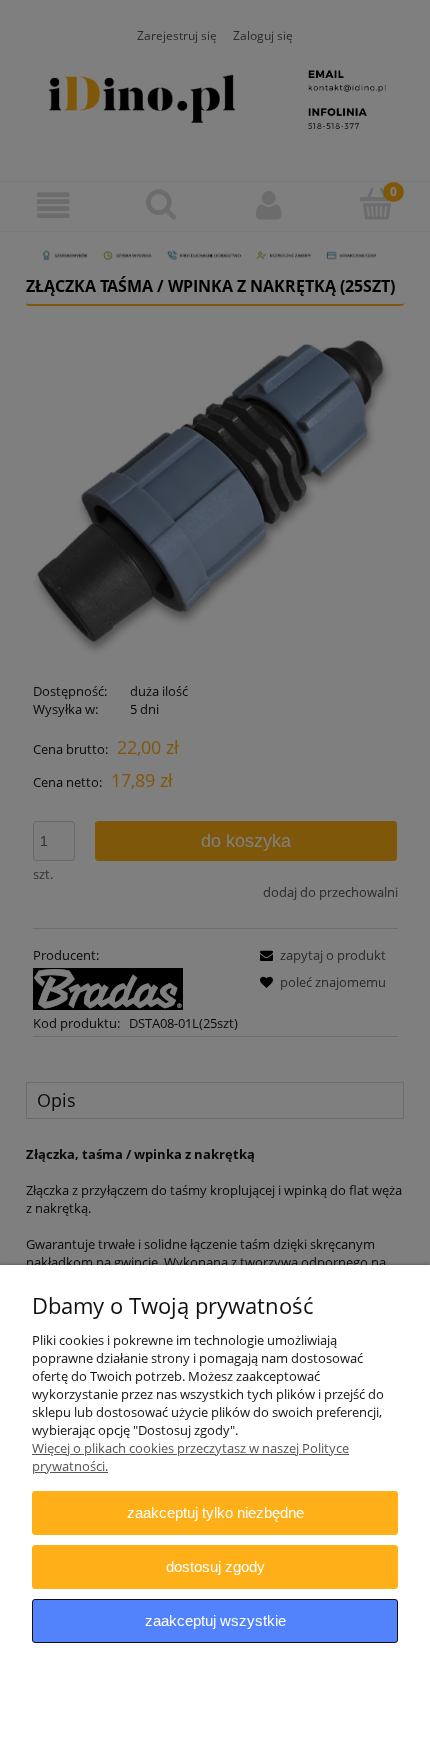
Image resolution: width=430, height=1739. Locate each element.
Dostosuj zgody (215, 1566)
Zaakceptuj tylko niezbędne (215, 1512)
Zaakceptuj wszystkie (215, 1620)
